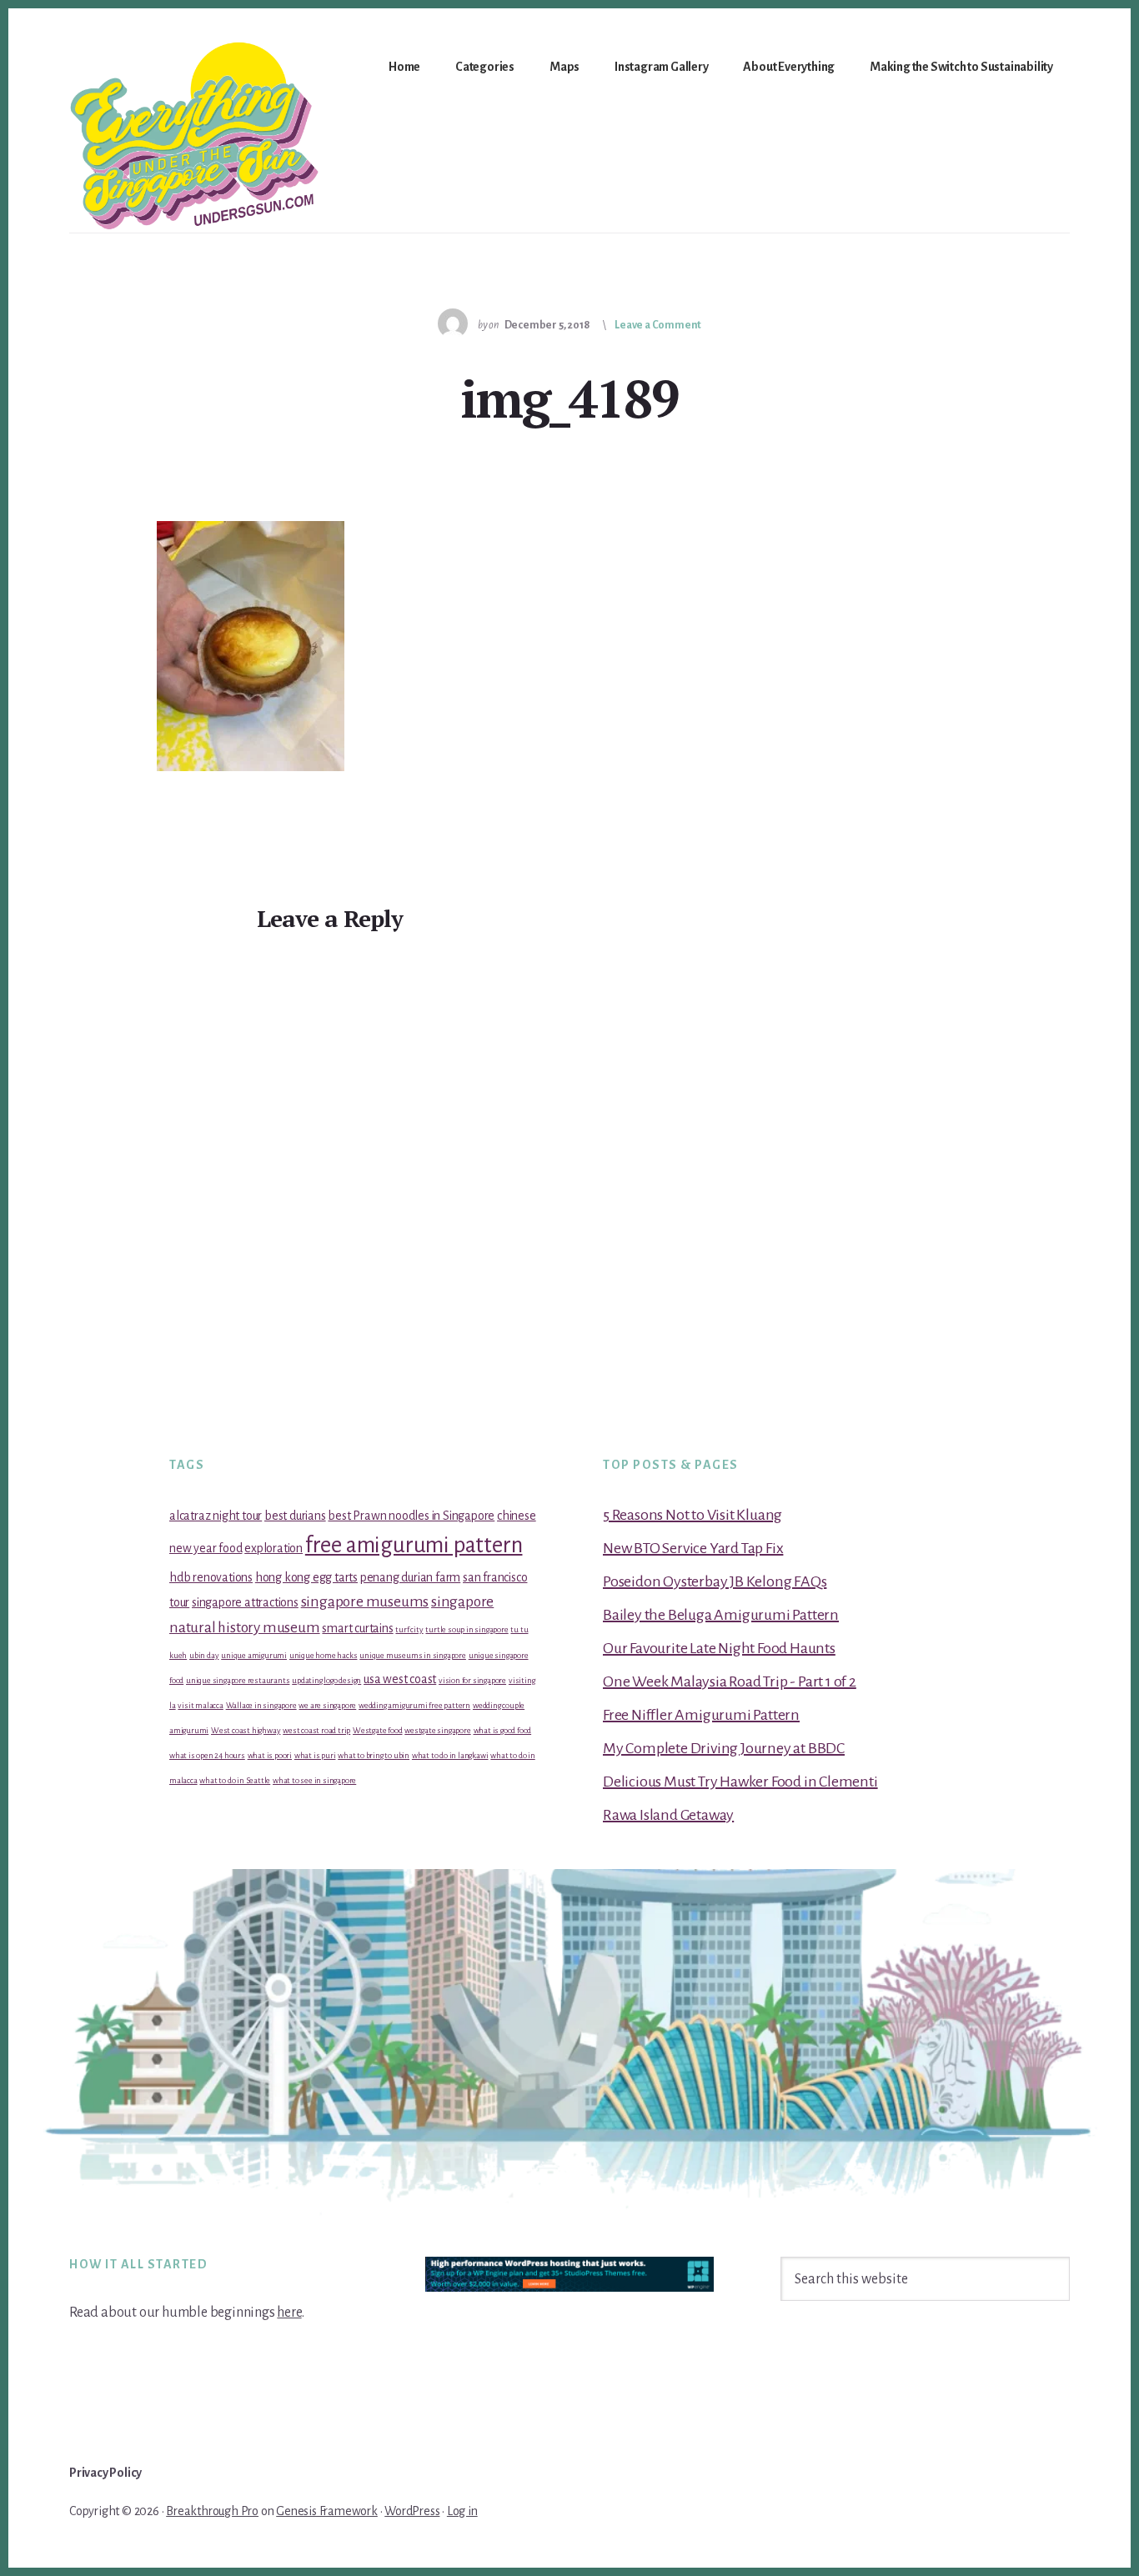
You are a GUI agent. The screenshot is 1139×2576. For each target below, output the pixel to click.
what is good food (503, 1730)
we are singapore (327, 1705)
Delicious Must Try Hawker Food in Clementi (740, 1782)
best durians (295, 1516)
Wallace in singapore (261, 1705)
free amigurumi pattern (414, 1545)
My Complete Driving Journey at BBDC (724, 1748)
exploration (273, 1548)
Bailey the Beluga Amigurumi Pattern (721, 1615)
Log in (462, 2511)
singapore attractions (245, 1602)
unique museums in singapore (413, 1655)
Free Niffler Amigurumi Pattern (701, 1715)
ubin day (204, 1655)
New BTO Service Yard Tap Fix (693, 1548)
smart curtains (357, 1628)
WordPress (412, 2511)
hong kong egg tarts (306, 1577)
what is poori (270, 1755)
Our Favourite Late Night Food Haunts (719, 1648)
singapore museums (365, 1602)
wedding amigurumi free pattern (414, 1705)
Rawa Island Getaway (668, 1815)
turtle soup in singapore (467, 1629)
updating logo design (326, 1680)
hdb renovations (211, 1577)
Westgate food (377, 1730)
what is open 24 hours (207, 1755)
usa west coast (400, 1679)
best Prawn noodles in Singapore (411, 1516)
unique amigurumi (254, 1655)
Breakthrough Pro (212, 2511)
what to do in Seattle (235, 1780)
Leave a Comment (658, 325)
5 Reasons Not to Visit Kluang (692, 1515)
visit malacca (200, 1705)
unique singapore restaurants (238, 1680)
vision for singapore (472, 1680)
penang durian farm (410, 1577)
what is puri (315, 1755)
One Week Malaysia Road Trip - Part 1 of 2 (730, 1681)
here (289, 2313)
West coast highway (246, 1730)
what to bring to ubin (374, 1755)
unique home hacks (324, 1655)
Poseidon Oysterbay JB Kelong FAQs (715, 1581)
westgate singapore (437, 1730)
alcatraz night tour (216, 1516)
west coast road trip (316, 1730)
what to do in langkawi (450, 1755)
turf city (409, 1629)
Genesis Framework (327, 2511)
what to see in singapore (314, 1780)
